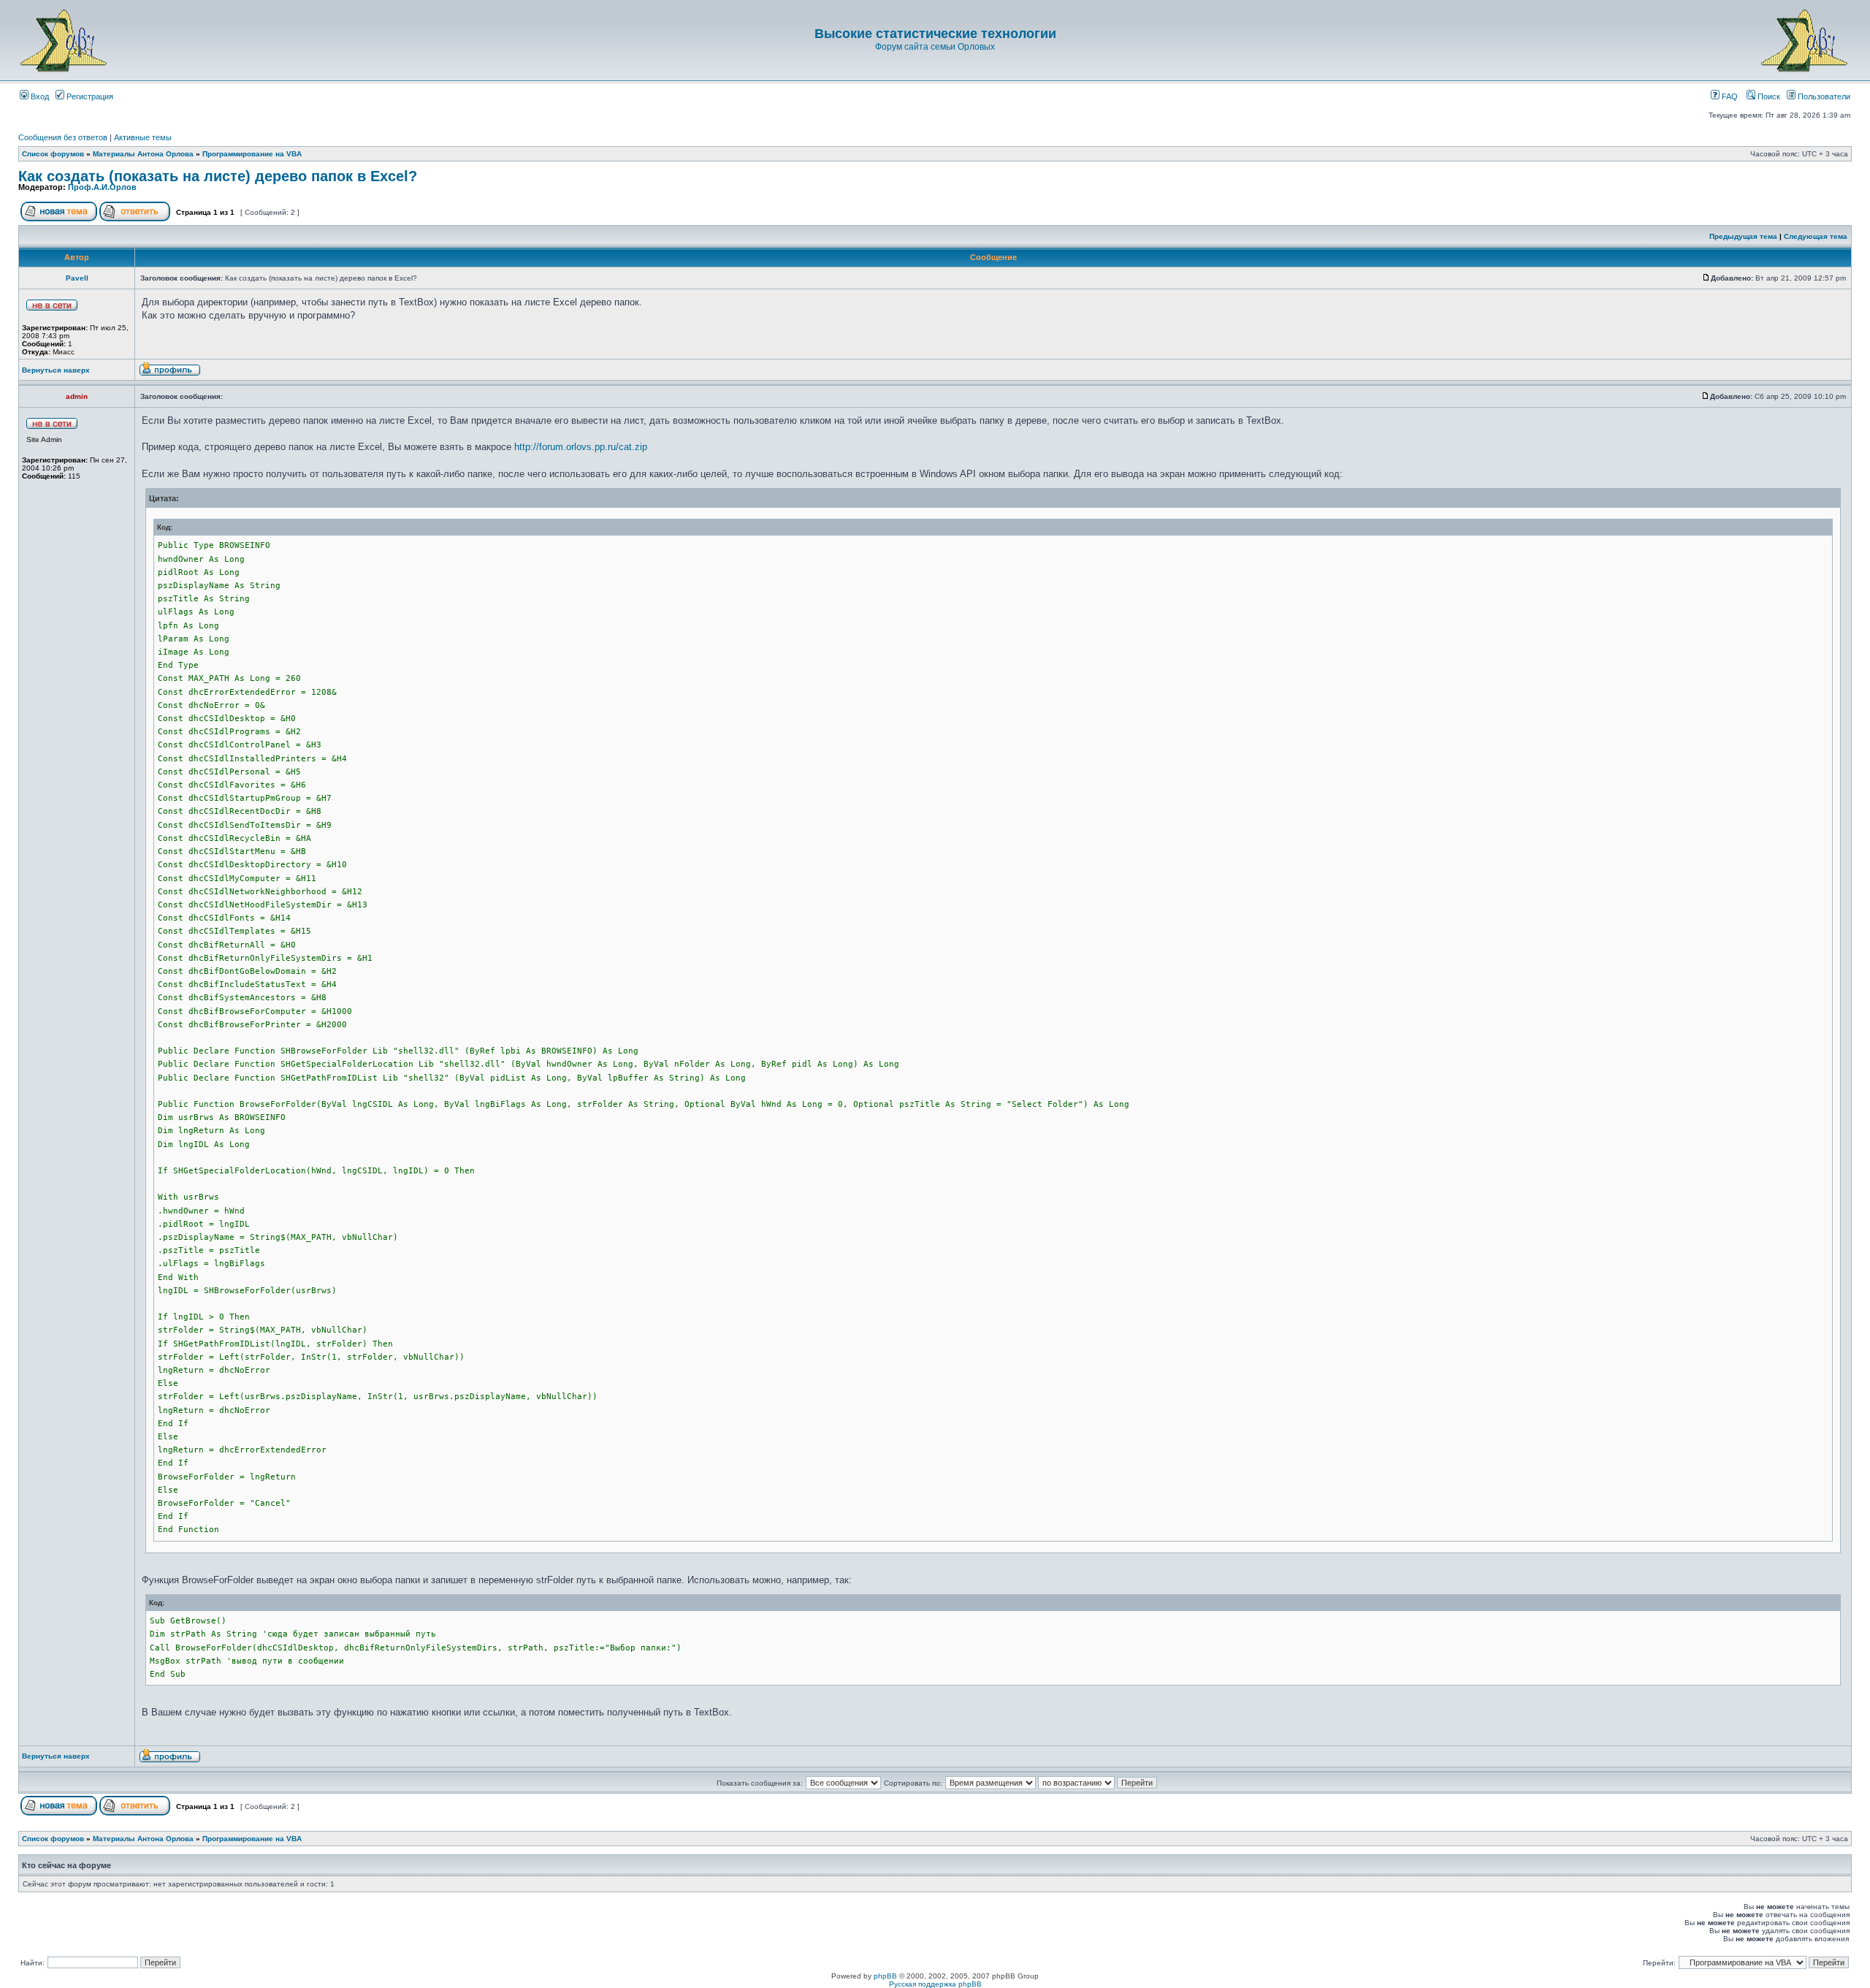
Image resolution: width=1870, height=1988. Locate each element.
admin (77, 396)
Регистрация (89, 96)
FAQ (1729, 96)
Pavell (77, 278)
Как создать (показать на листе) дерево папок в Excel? (218, 176)
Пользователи (1823, 96)
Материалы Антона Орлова (143, 154)
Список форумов (53, 154)
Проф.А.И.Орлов (102, 187)
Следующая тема (1816, 236)
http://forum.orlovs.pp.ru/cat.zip (581, 447)
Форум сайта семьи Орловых (935, 47)
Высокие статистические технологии (935, 34)
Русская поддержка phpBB (935, 1984)
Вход (39, 96)
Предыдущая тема (1743, 236)
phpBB (885, 1976)
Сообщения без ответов (63, 137)
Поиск (1768, 96)
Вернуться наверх (56, 370)
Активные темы (143, 137)
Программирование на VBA (252, 154)
